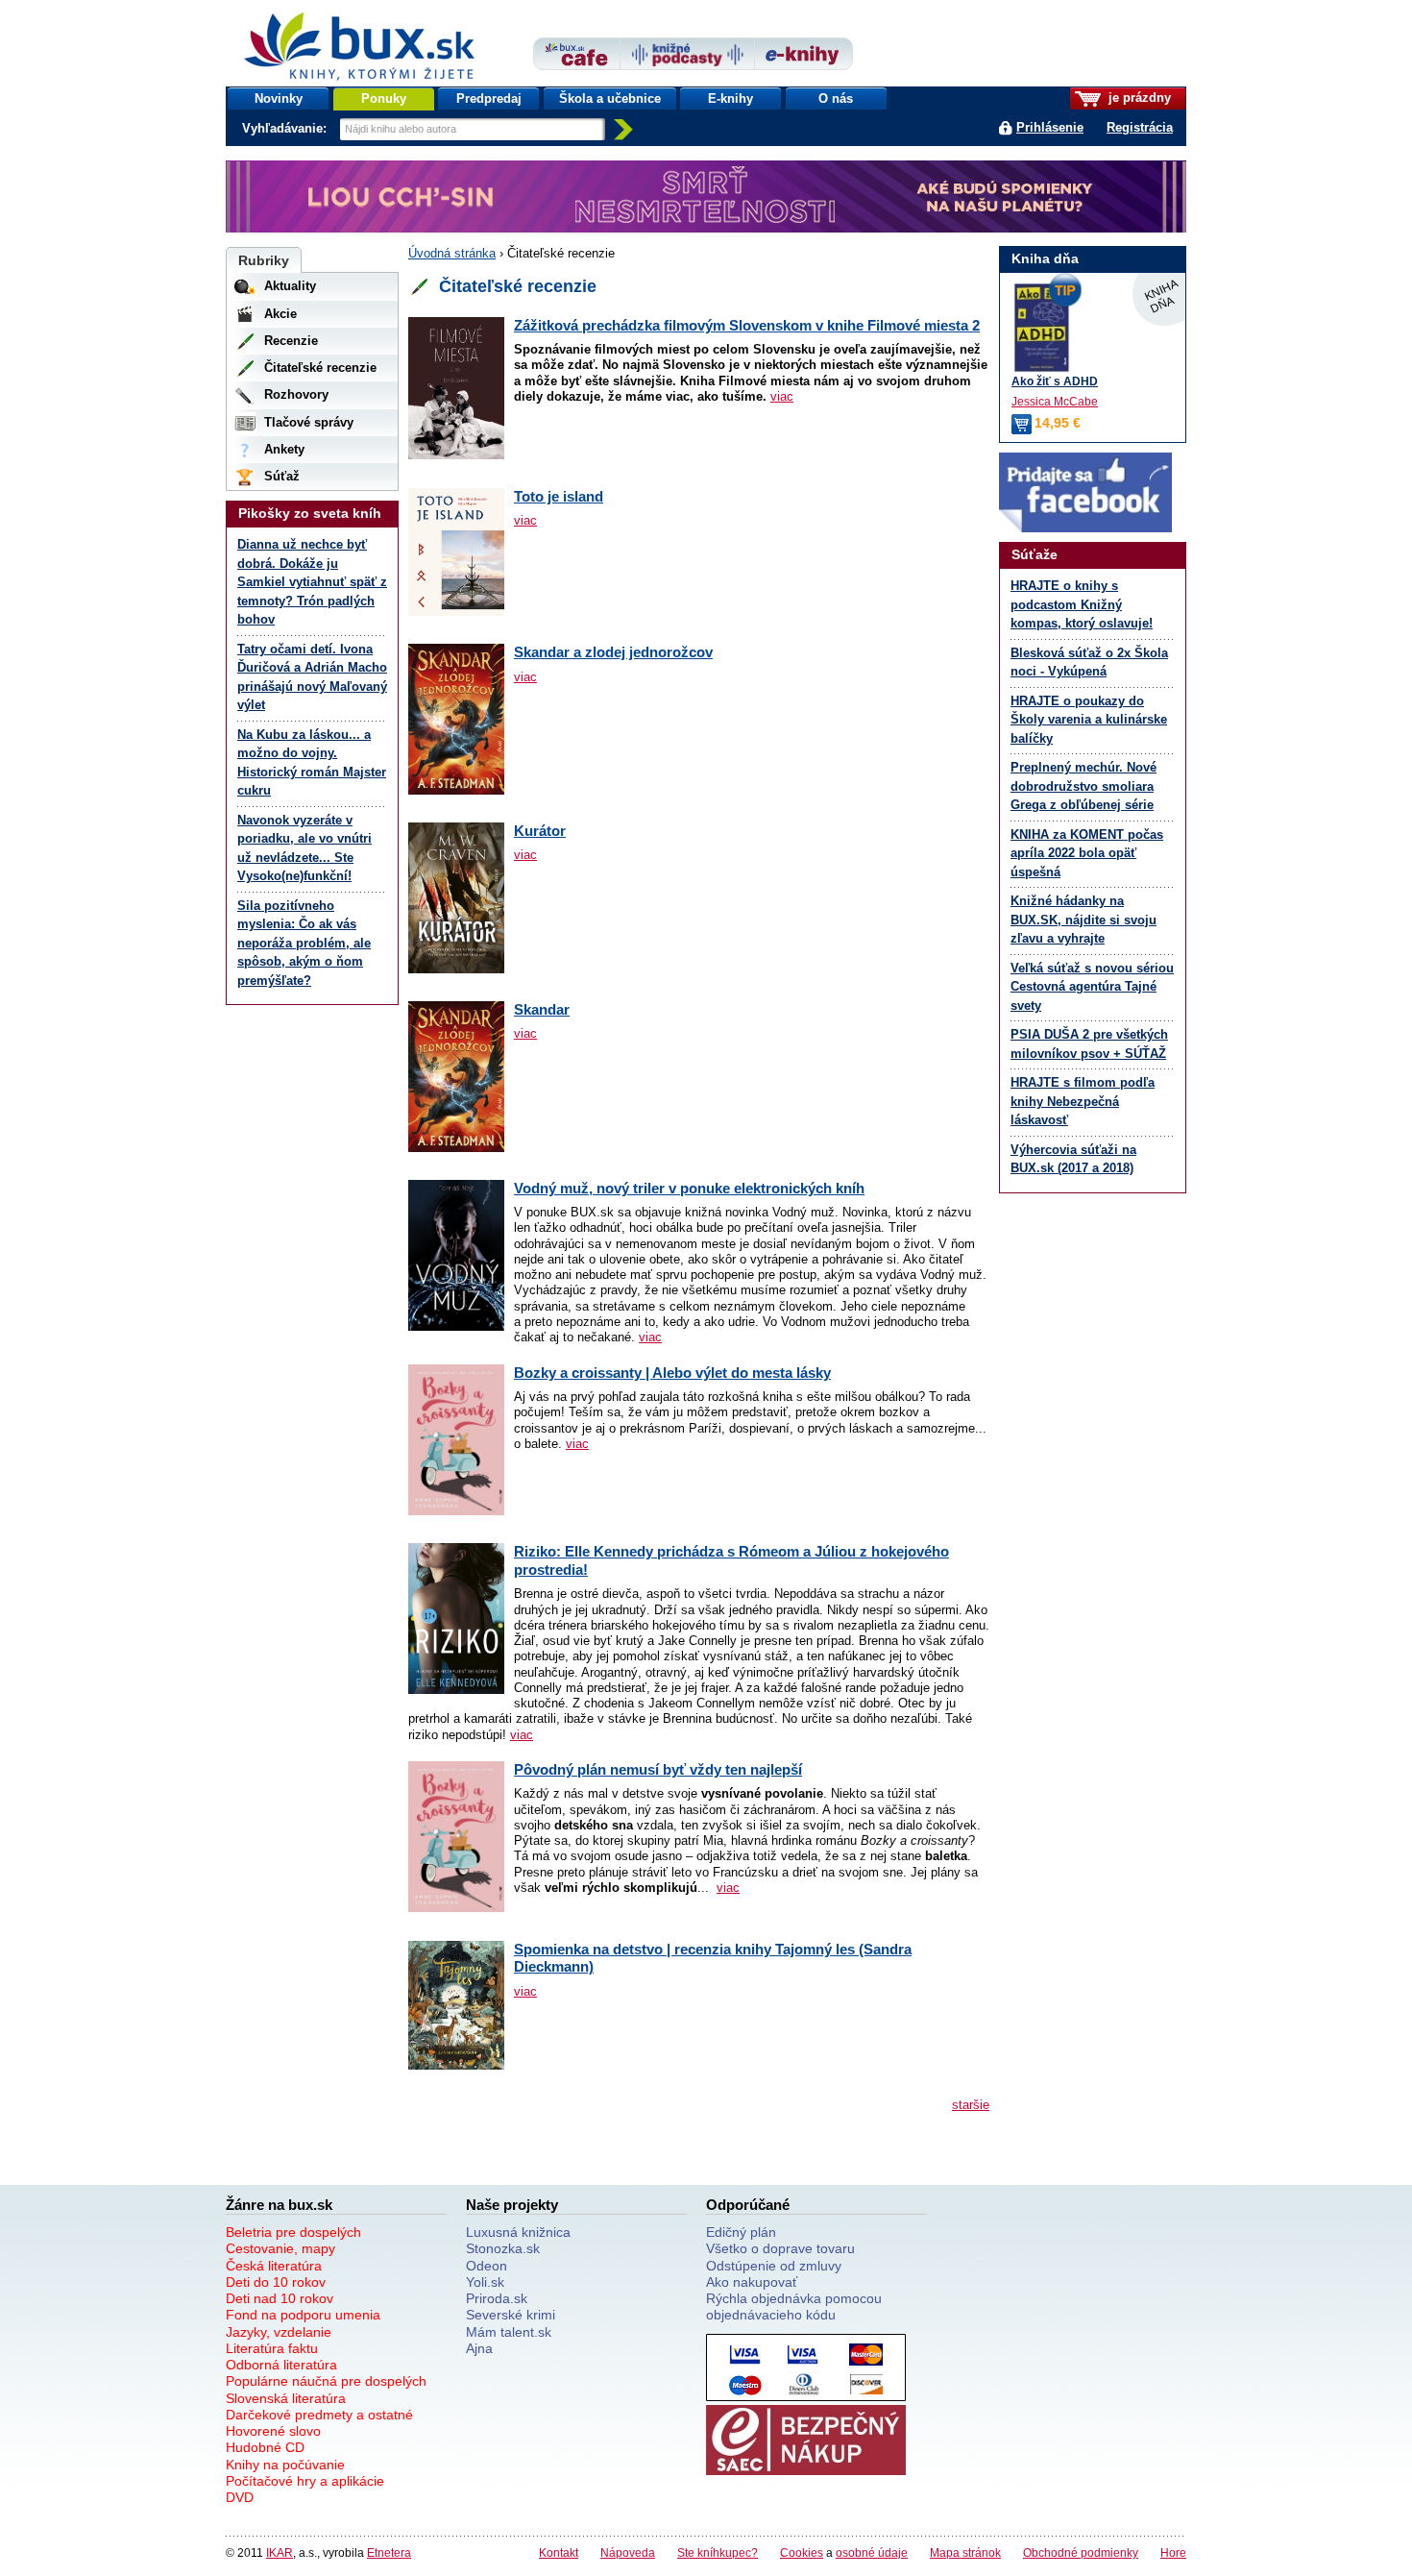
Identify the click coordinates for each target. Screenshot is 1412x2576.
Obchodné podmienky (1081, 2552)
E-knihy (730, 98)
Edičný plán (741, 2232)
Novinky (279, 98)
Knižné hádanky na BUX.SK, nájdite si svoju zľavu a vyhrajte (1083, 920)
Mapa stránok (965, 2552)
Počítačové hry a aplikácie (305, 2481)
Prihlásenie (1050, 127)
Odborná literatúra (281, 2365)
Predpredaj (489, 98)
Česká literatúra (274, 2266)
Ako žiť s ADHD (1055, 381)
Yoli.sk (485, 2282)
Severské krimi (511, 2315)
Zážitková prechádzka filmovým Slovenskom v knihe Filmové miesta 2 (747, 325)
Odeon (487, 2266)
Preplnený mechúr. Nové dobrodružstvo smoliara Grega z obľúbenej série (1083, 786)
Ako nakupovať (752, 2282)
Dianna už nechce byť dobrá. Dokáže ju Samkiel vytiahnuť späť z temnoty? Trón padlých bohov (312, 582)
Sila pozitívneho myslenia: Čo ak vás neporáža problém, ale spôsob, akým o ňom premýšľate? (304, 943)
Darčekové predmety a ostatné (319, 2415)
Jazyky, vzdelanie (279, 2332)
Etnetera (389, 2552)
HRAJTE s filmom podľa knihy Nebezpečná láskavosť (1083, 1101)
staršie (971, 2105)
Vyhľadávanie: (286, 128)
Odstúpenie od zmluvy (774, 2266)
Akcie (280, 314)
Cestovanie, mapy (280, 2248)
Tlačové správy (309, 422)
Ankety (284, 449)
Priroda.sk (497, 2298)
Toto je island (559, 496)
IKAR (280, 2552)
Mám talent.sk (509, 2332)
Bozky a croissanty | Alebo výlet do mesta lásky (672, 1373)
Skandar (542, 1009)
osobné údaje (872, 2552)
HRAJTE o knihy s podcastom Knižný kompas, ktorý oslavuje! (1082, 604)
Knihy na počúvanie (285, 2465)
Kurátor (540, 831)
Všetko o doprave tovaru (780, 2248)
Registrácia (1140, 127)
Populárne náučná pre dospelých (326, 2381)
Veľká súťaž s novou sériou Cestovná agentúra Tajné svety (1092, 987)
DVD (240, 2497)
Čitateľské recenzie (320, 368)
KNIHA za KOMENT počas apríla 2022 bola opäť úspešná (1087, 853)
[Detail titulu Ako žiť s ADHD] (1093, 328)
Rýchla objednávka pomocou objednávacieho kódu (794, 2306)
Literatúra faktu (272, 2348)
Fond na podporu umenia (303, 2315)
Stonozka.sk (503, 2248)
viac (782, 396)
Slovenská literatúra (286, 2398)
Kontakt (559, 2552)
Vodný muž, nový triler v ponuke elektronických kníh (689, 1188)
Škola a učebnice (610, 98)
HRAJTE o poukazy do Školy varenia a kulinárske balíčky (1089, 720)
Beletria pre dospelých (293, 2232)
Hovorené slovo (273, 2431)
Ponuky (384, 98)
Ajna (479, 2348)
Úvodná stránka (452, 253)
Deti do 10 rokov (276, 2282)
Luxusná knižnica (518, 2232)
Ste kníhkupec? (718, 2552)
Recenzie (291, 341)
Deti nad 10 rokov (280, 2298)
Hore (1173, 2552)
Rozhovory (296, 394)
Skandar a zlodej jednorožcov (613, 652)
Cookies (802, 2552)
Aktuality (290, 286)
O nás (836, 98)
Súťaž (282, 476)
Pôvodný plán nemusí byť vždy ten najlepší (658, 1769)
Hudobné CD (265, 2447)
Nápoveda (628, 2552)
